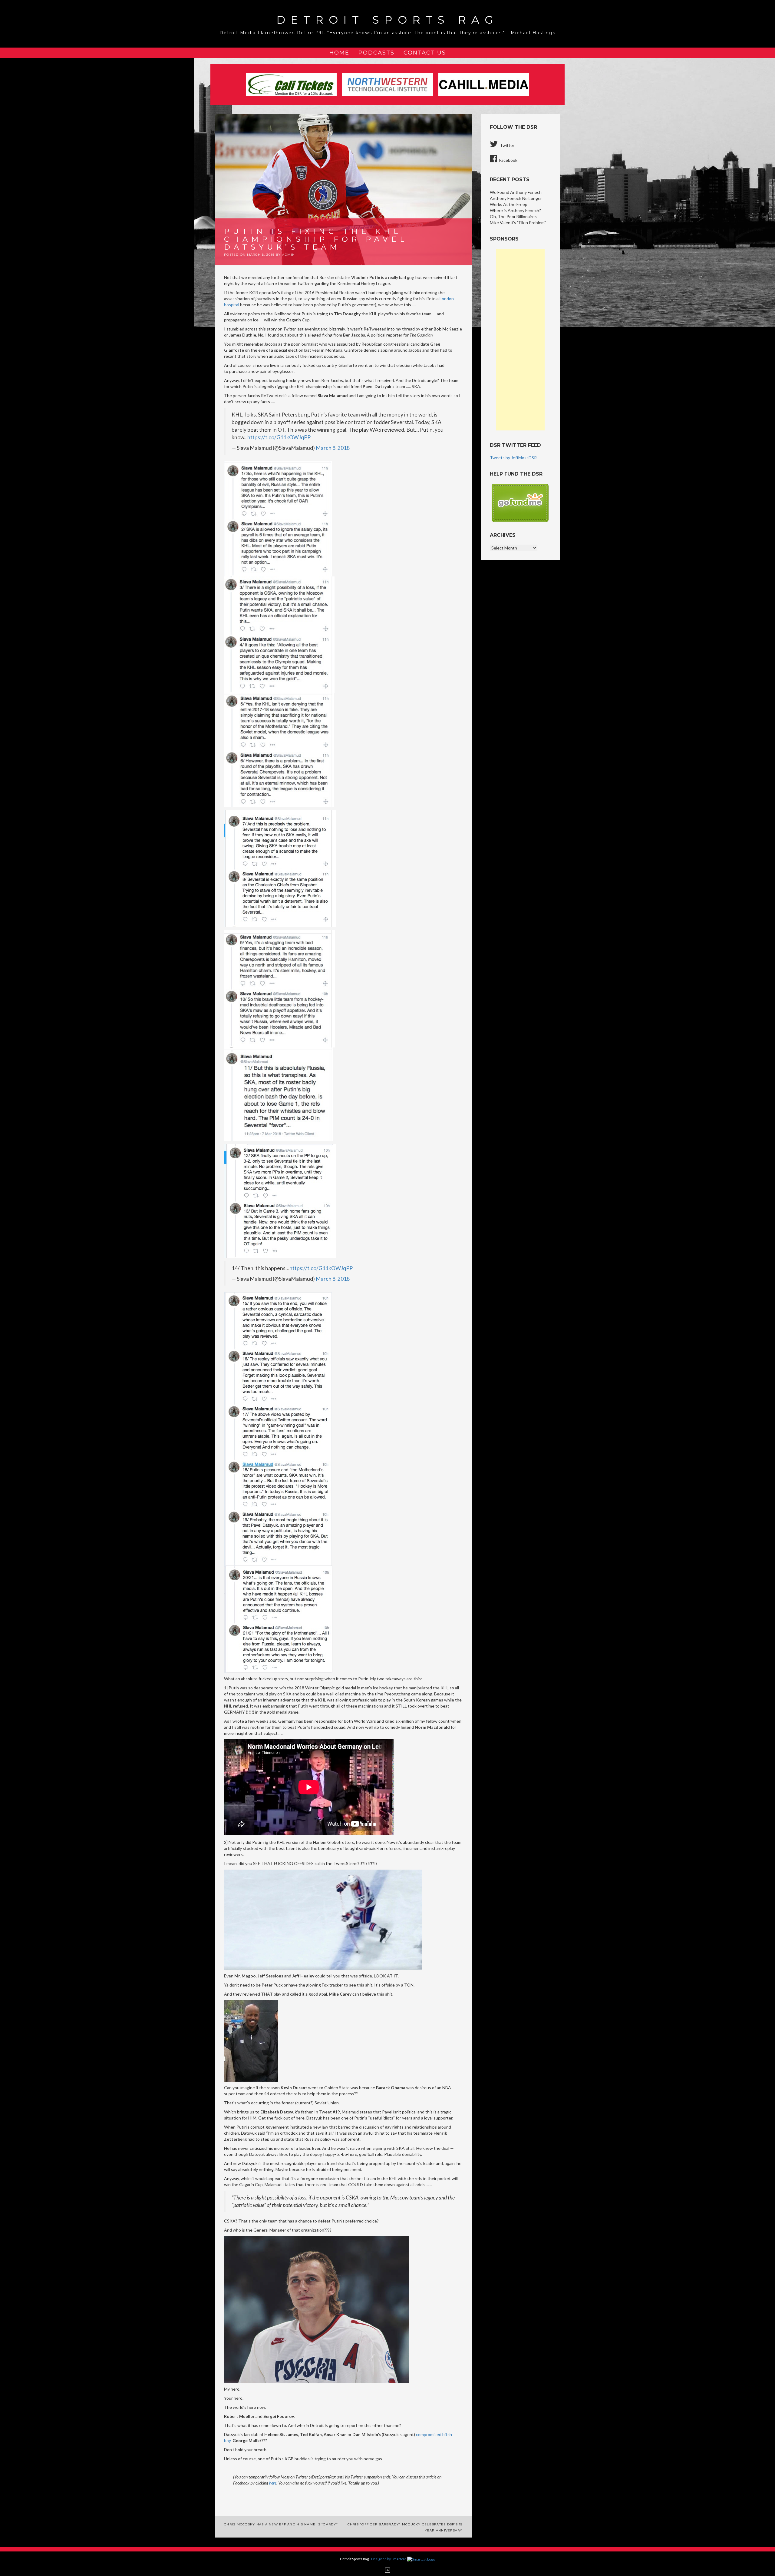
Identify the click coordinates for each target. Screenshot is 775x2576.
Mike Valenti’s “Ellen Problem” (518, 222)
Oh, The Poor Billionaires (513, 216)
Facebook (508, 160)
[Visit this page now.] (520, 502)
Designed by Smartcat (389, 2559)
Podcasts (376, 53)
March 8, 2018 (333, 448)
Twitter (507, 145)
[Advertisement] (520, 340)
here (273, 2483)
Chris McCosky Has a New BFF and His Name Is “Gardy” (281, 2524)
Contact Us (425, 53)
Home (339, 53)
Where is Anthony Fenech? (515, 210)
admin (289, 255)
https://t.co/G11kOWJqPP (279, 437)
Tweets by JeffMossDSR (513, 458)
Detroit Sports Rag (387, 20)
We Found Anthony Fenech (516, 192)
